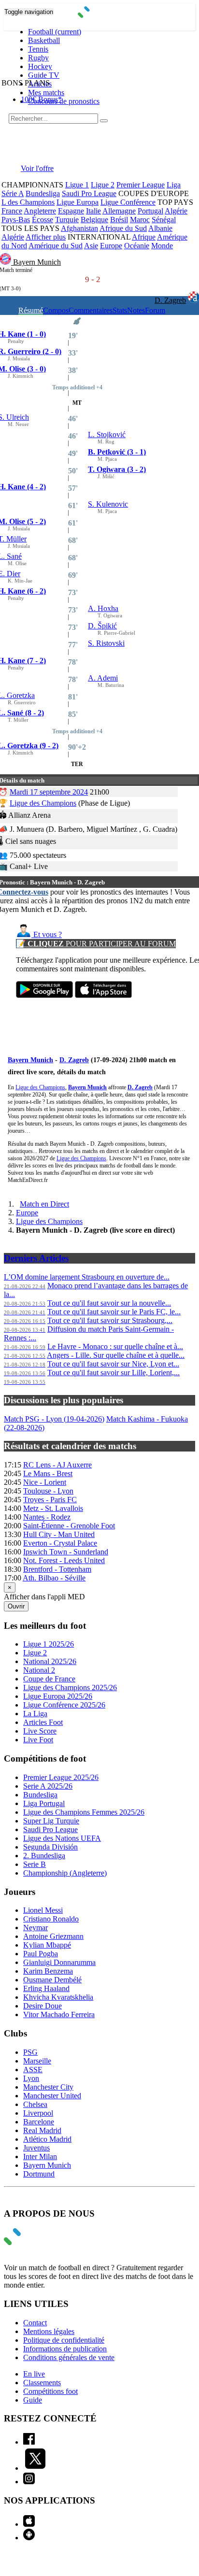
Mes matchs (46, 93)
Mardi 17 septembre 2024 (49, 792)
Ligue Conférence (128, 202)
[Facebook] (29, 2442)
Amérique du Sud (56, 246)
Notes (136, 310)
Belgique (94, 220)
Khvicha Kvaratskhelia (58, 1997)
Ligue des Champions (43, 803)
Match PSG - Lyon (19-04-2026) (54, 1419)
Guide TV (44, 75)
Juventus (36, 2148)
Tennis (38, 49)
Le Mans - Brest (48, 1473)
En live (34, 2374)
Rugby (38, 58)
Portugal (150, 211)
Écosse (43, 220)
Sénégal (164, 220)
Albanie (160, 228)
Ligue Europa (78, 202)
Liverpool (38, 2113)
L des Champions (28, 202)
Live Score (40, 1731)
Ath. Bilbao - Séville (54, 1578)
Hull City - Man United (59, 1534)
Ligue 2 (103, 185)
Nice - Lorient (45, 1482)
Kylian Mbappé (47, 1945)
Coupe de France (49, 1679)
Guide (33, 2400)
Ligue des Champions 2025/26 (70, 1687)
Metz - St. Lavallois (53, 1508)
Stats (120, 310)
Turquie (67, 220)
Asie (91, 246)
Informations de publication (65, 2349)
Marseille (37, 2061)
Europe (111, 246)
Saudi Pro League (89, 193)
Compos (56, 310)
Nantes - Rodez (47, 1517)
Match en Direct (44, 1204)
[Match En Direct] (35, 2242)
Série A (13, 193)
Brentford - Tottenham (57, 1569)
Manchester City (48, 2087)
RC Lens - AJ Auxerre (57, 1465)
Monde (162, 246)
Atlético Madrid (47, 2139)
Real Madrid (42, 2130)
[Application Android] (29, 2538)
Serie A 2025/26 (48, 1786)
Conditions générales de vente (69, 2357)
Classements (42, 2383)
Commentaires (91, 310)
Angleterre (40, 211)
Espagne (71, 211)
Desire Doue (43, 2006)
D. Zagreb (170, 300)
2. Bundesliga (44, 1856)
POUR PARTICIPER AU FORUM (96, 944)
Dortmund (39, 2174)
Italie (93, 211)
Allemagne (119, 211)
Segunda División (50, 1847)
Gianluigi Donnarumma (59, 1962)
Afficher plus (46, 237)
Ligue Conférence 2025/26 (64, 1705)
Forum (155, 310)
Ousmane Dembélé (52, 1980)
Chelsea (35, 2104)
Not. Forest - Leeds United (64, 1560)
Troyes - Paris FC (50, 1500)
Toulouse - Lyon (48, 1491)
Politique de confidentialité (64, 2340)
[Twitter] (35, 2468)
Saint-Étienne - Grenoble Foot (69, 1526)
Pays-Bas (16, 220)
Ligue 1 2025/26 (49, 1644)
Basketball (44, 40)
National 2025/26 (50, 1661)
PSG (30, 2052)
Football (55, 32)
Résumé (31, 310)
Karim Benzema (48, 1971)
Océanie (137, 246)
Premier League (141, 185)
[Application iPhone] (29, 2524)
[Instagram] (29, 2482)
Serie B (35, 1864)
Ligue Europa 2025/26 (58, 1696)
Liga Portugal (44, 1803)
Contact (35, 2323)
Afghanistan (79, 228)
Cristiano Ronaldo (51, 1919)
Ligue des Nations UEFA (62, 1838)
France (12, 211)
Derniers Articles (36, 1258)
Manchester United (52, 2096)
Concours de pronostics (64, 101)
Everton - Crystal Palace (60, 1543)
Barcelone (39, 2122)
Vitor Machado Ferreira (59, 2014)
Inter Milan (40, 2156)
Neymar (36, 1928)
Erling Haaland (46, 1988)
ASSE (33, 2070)
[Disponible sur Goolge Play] (44, 995)
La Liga (35, 1714)
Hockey (40, 66)
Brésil (119, 220)
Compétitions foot (50, 2391)
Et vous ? (47, 934)
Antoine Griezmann (53, 1936)
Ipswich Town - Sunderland (66, 1552)
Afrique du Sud (123, 228)
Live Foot (38, 1740)
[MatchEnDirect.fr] (100, 15)
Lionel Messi (43, 1910)
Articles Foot (43, 1722)
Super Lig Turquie (51, 1821)
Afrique (144, 237)
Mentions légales (49, 2331)
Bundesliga (43, 193)
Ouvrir (16, 1606)
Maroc (140, 220)
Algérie (176, 211)
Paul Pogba (41, 1954)
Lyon (31, 2078)
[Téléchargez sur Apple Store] (103, 995)
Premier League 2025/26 (61, 1777)
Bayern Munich (37, 262)
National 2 (39, 1670)
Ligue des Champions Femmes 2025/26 (84, 1812)
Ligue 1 (77, 185)
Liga (174, 185)
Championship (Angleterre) (65, 1873)
